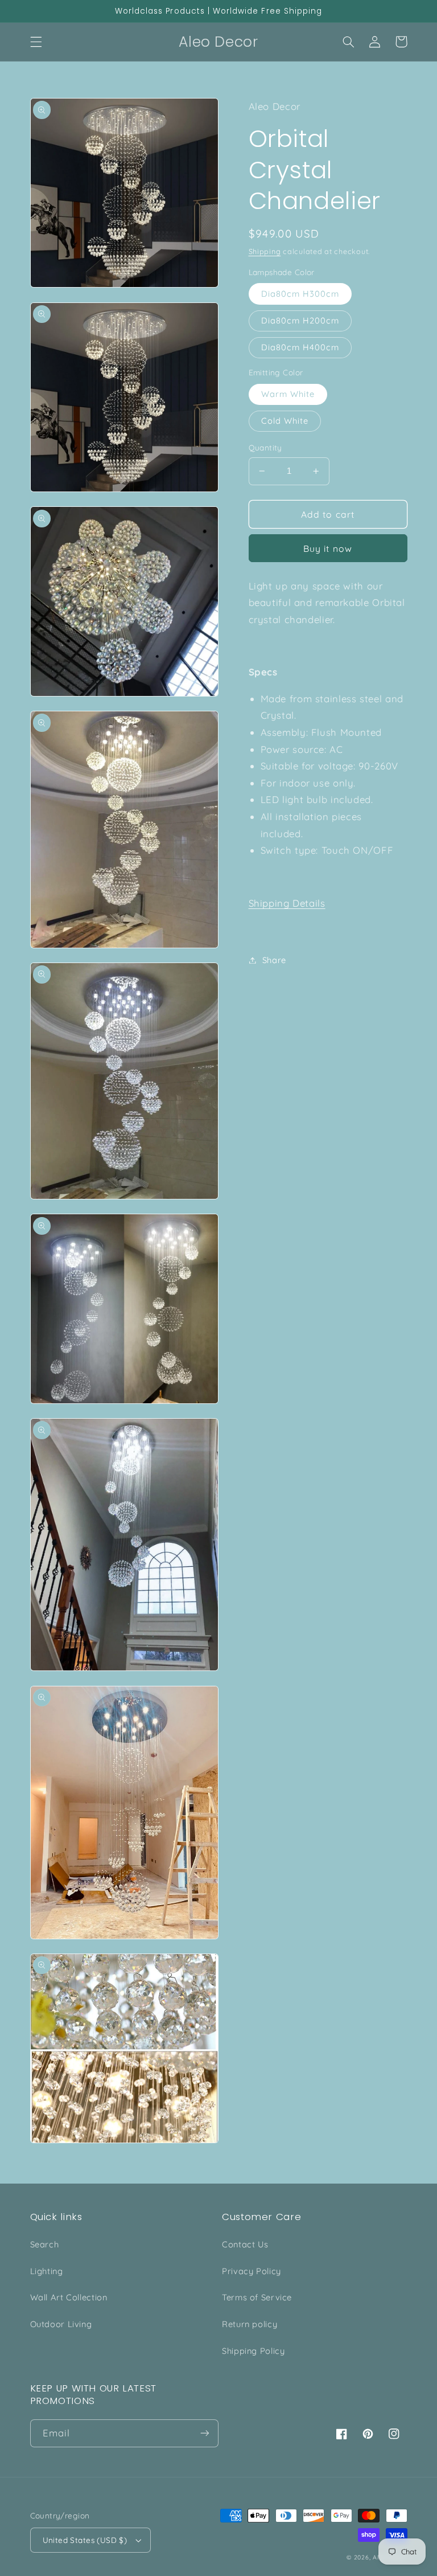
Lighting (47, 2271)
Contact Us (245, 2244)
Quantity (265, 447)
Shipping (265, 251)
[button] (36, 42)
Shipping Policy (253, 2351)
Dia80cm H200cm (300, 320)
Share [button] (274, 960)
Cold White (285, 421)
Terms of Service (257, 2297)
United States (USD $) (85, 2540)
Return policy (250, 2324)
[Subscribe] (205, 2433)
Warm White (288, 394)
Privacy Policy (252, 2271)
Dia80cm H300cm (300, 294)
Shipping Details (287, 903)
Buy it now (328, 548)
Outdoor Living (61, 2324)
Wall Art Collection (69, 2297)
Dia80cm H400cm (300, 347)
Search (45, 2244)
